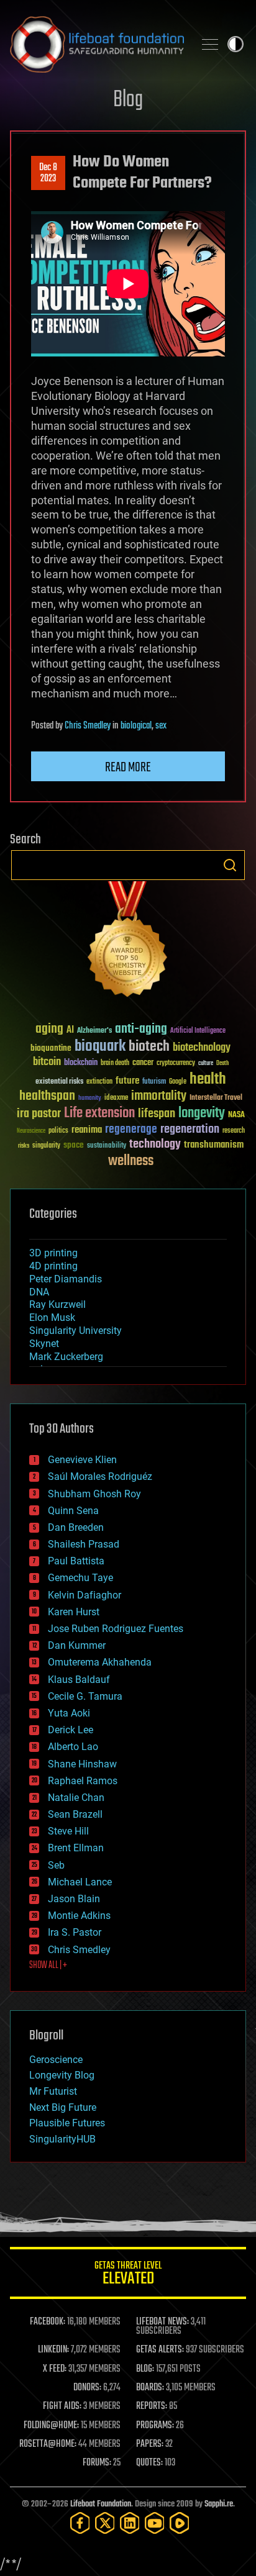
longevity (202, 1113)
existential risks (59, 1082)
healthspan (47, 1096)
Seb (56, 1865)
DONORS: (87, 2388)
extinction (99, 1082)
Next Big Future (63, 2107)
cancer (143, 1063)
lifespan (157, 1114)
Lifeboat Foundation (101, 2504)
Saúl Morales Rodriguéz (100, 1476)
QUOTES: (149, 2463)
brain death (115, 1064)
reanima (87, 1130)
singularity (46, 1146)
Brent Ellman (76, 1848)
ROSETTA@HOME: (48, 2444)
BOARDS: (150, 2388)
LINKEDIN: (53, 2350)
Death (222, 1064)
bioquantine (51, 1048)
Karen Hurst (74, 1612)
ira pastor (39, 1114)
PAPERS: (150, 2444)
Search (230, 865)
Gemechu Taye (80, 1578)
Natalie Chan (76, 1798)
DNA (39, 1292)
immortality (159, 1096)
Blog (128, 100)
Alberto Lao (73, 1747)
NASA (236, 1115)
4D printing (53, 1266)
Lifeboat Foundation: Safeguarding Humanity (97, 44)
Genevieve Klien (82, 1460)
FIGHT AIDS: (62, 2406)
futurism (154, 1082)
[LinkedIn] (130, 2523)
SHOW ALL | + (48, 1966)
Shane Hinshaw (82, 1764)
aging (49, 1029)
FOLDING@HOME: (51, 2426)
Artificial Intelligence (198, 1031)
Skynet (44, 1344)
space (74, 1145)
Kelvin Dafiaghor (85, 1595)
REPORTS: (152, 2406)
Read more (128, 768)
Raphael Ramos (83, 1781)
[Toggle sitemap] (210, 44)
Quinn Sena (73, 1511)
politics (58, 1131)
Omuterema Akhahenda (100, 1662)
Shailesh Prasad (84, 1544)
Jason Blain (74, 1899)
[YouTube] (155, 2523)
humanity (90, 1099)
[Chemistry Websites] (128, 942)
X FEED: (55, 2369)
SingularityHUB (62, 2139)
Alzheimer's (94, 1031)
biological (136, 726)
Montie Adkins (79, 1916)
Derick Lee (71, 1730)
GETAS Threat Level (128, 2275)
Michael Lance (80, 1882)
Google (178, 1082)
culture (206, 1064)
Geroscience (56, 2060)
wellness (131, 1161)
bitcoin (47, 1062)
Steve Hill (68, 1831)
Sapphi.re (219, 2504)
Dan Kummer (77, 1645)
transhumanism (214, 1145)
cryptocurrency (176, 1064)
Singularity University (75, 1331)
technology (155, 1145)
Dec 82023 (48, 173)
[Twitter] (105, 2523)
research (234, 1131)
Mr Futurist (53, 2091)
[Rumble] (180, 2523)
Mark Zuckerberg (66, 1357)
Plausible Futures (67, 2123)
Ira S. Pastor (75, 1932)
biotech (149, 1047)
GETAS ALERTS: (160, 2350)
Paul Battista (76, 1561)
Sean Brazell (75, 1814)
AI (70, 1031)
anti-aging (141, 1029)
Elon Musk (52, 1317)
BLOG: (145, 2369)
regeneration (190, 1129)
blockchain (81, 1063)
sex (161, 726)
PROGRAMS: (155, 2426)
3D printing (53, 1253)
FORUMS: (97, 2463)
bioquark (100, 1047)
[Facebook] (80, 2523)
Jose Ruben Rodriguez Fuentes (116, 1629)
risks (24, 1146)
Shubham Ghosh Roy (94, 1494)
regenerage (131, 1130)
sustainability (107, 1146)
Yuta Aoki (69, 1713)
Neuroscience (31, 1132)
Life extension (99, 1113)
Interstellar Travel (216, 1098)
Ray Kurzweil (57, 1304)
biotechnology (202, 1048)
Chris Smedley (88, 726)
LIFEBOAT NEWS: (162, 2322)
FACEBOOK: (48, 2322)
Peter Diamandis (66, 1279)
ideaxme (116, 1099)
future (127, 1081)
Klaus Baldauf (79, 1680)
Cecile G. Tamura (85, 1696)
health (208, 1080)
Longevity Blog (62, 2075)
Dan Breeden (76, 1527)
